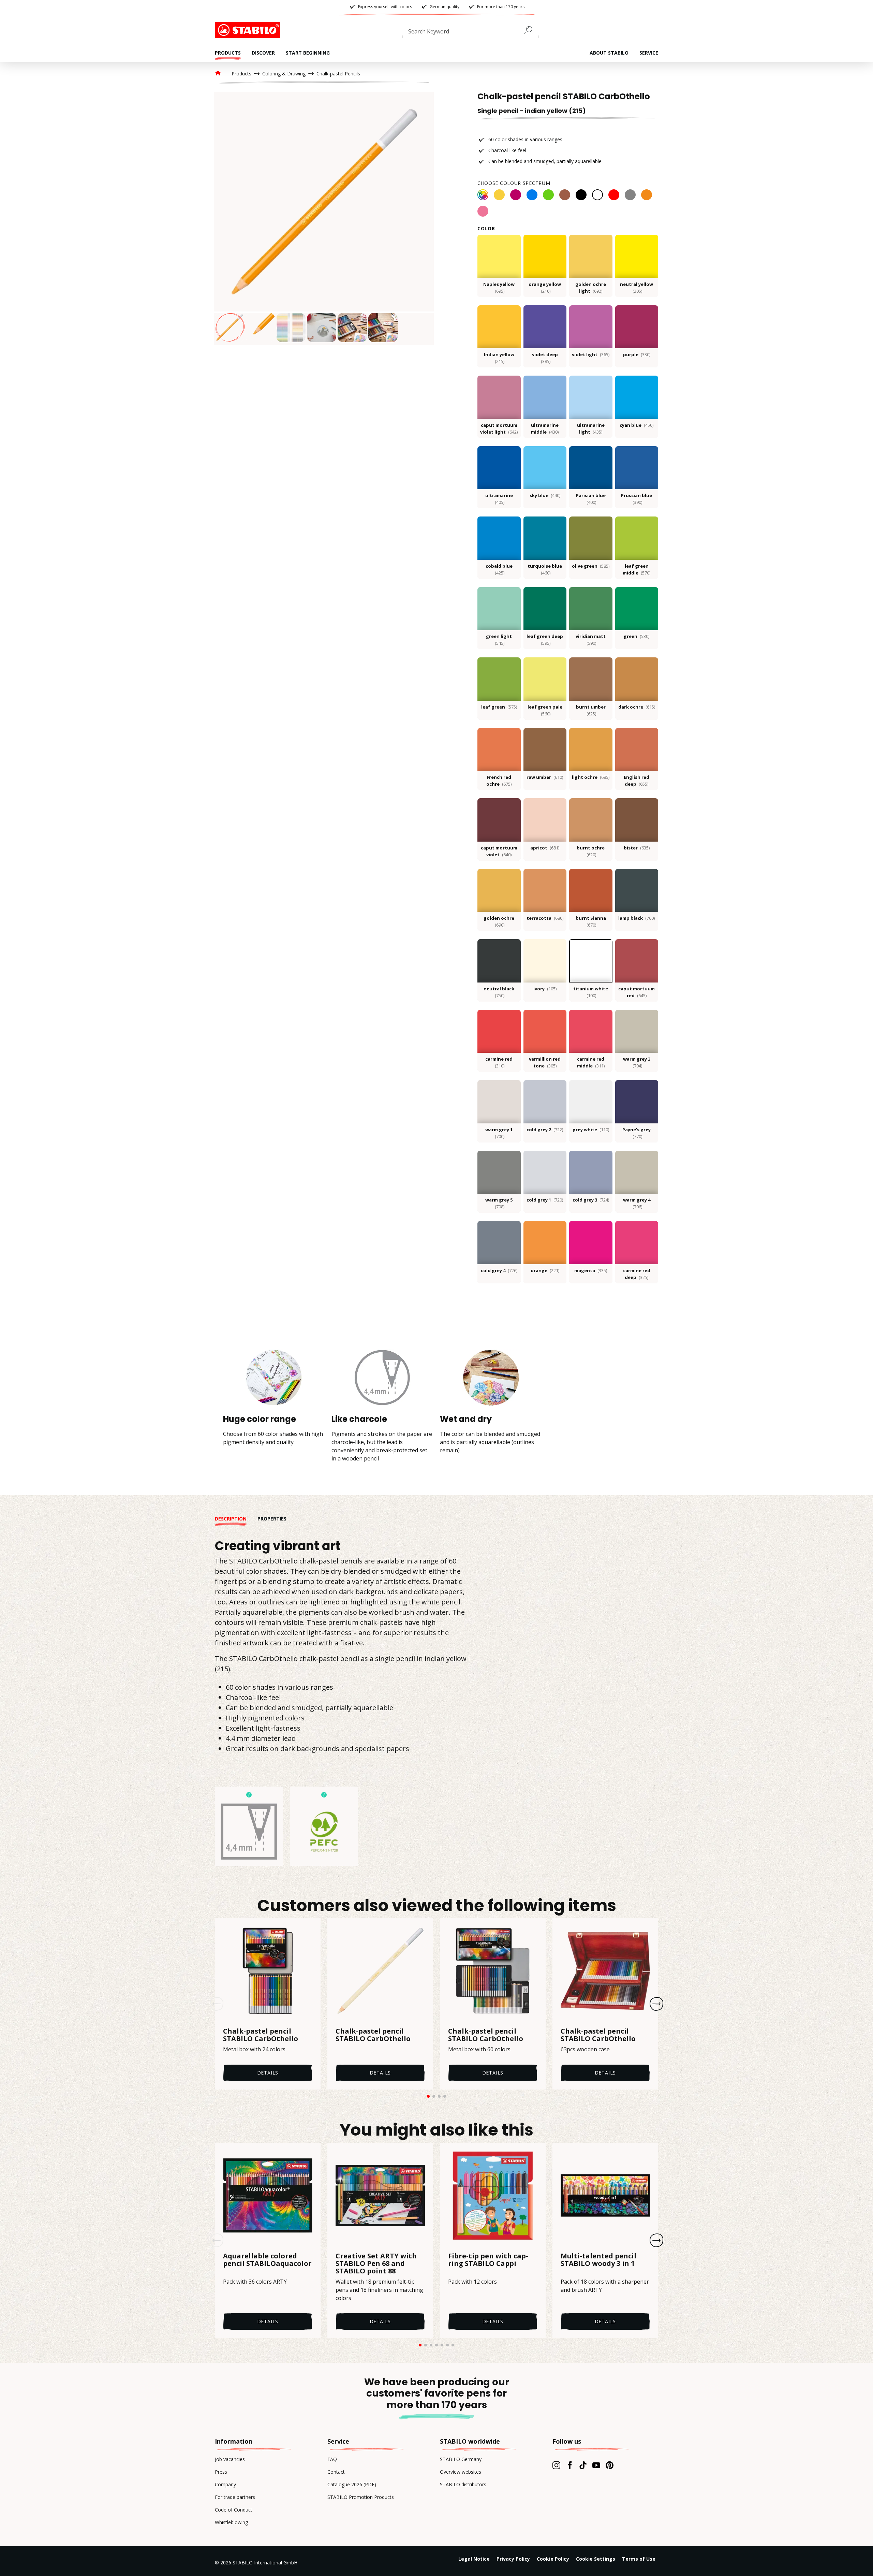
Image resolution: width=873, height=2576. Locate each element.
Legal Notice (474, 2559)
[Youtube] (596, 2465)
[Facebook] (570, 2465)
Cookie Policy (553, 2559)
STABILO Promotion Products (361, 2497)
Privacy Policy (513, 2559)
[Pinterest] (610, 2465)
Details (268, 2073)
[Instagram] (556, 2465)
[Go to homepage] (249, 30)
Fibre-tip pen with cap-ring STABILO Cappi (488, 2260)
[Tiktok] (583, 2465)
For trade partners (235, 2497)
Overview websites (461, 2472)
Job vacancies (230, 2459)
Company (225, 2484)
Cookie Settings (596, 2559)
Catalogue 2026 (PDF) (352, 2484)
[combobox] (471, 33)
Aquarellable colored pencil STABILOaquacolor (267, 2260)
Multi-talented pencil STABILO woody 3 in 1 (598, 2260)
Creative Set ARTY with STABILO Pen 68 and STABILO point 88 (376, 2264)
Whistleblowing (231, 2522)
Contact (336, 2472)
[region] (324, 218)
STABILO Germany (461, 2459)
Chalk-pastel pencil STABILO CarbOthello (261, 2035)
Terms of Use (639, 2559)
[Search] (531, 30)
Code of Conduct (234, 2510)
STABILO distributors (463, 2484)
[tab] (236, 1519)
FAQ (332, 2459)
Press (221, 2472)
